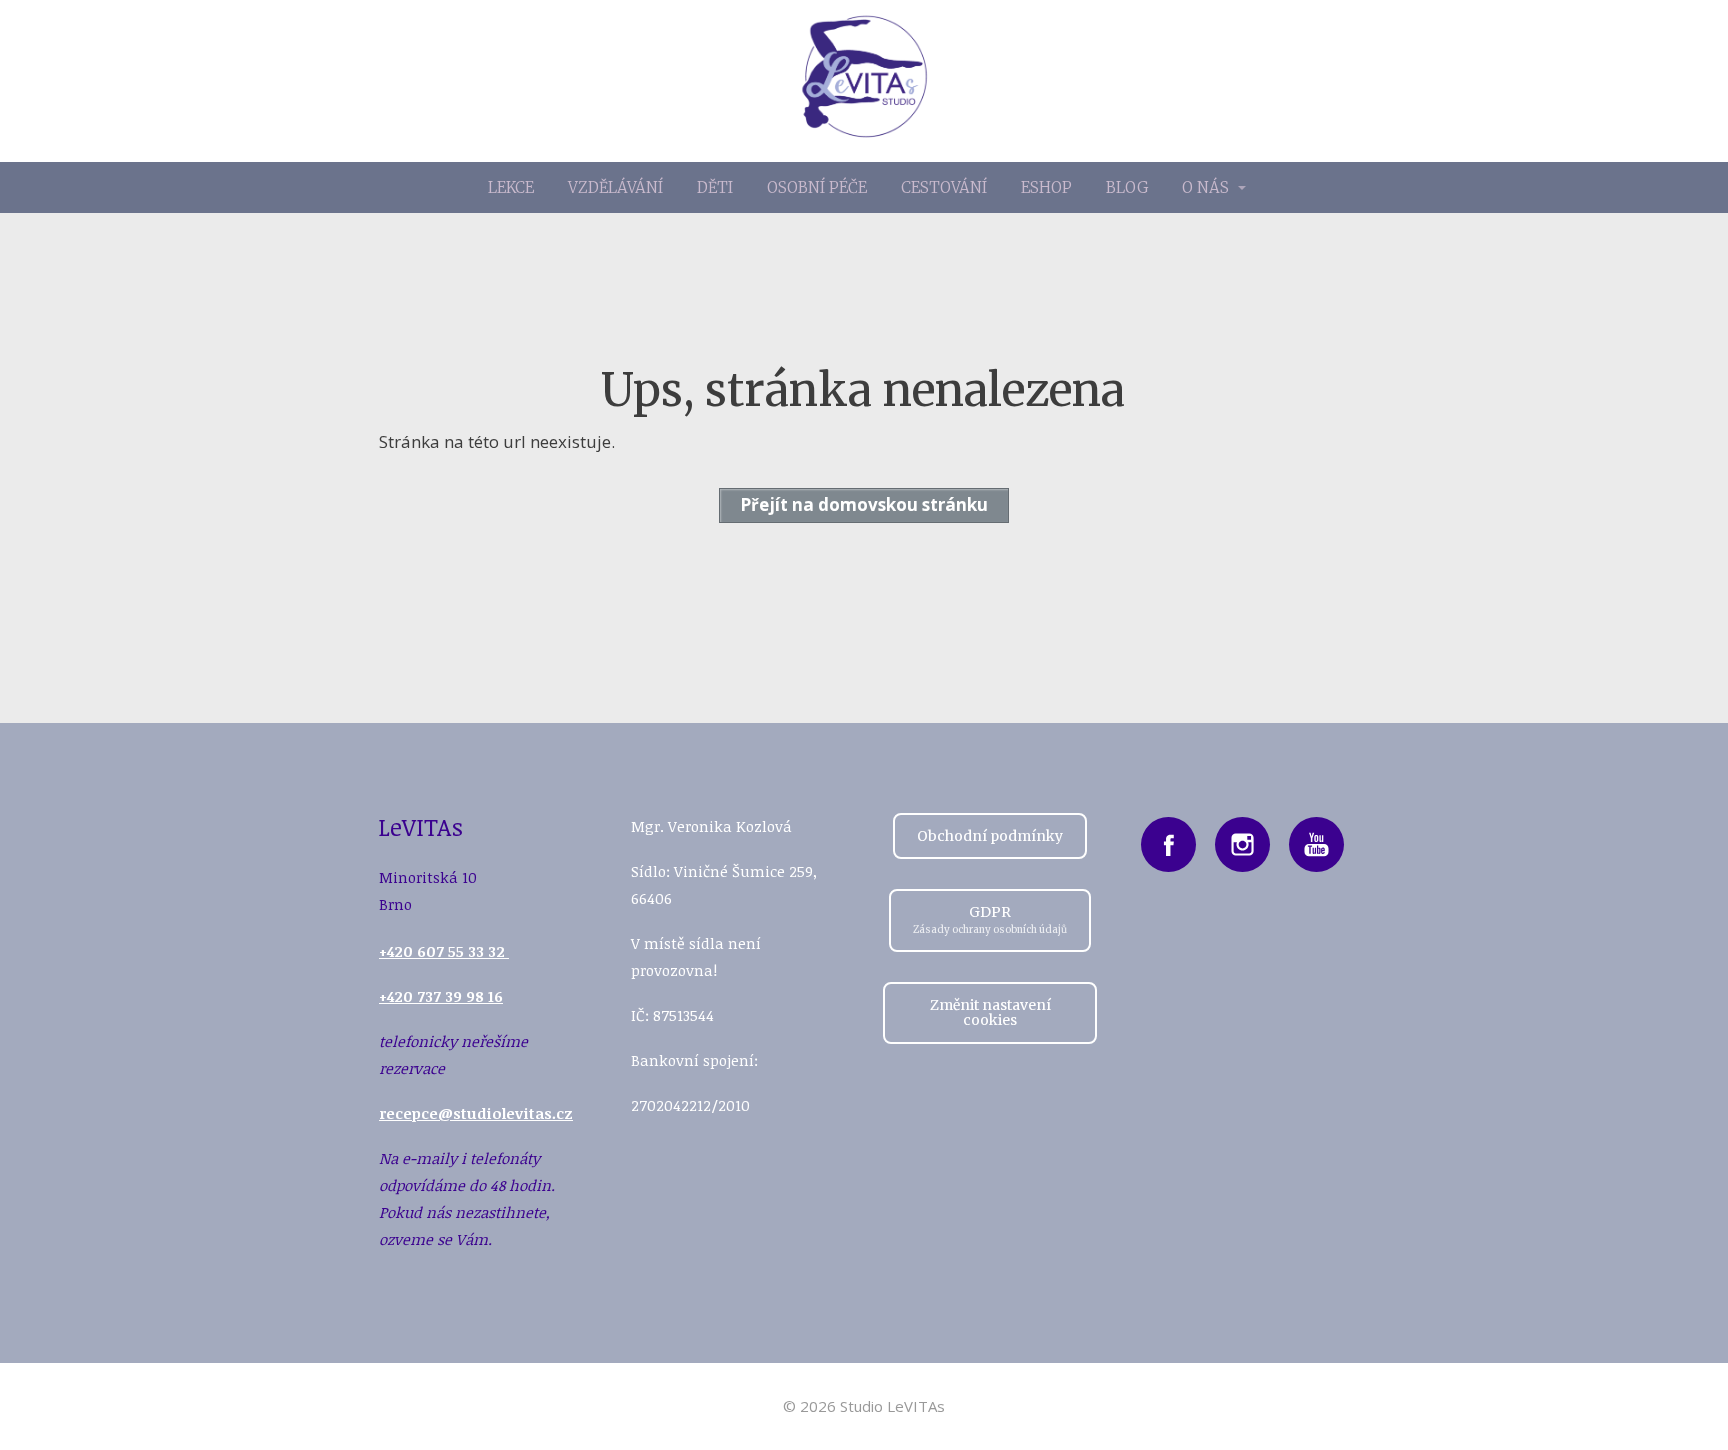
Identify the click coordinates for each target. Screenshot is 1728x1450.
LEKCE (511, 187)
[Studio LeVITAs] (864, 81)
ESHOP (1046, 187)
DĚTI (715, 187)
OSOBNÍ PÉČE (817, 187)
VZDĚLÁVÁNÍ (615, 187)
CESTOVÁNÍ (944, 187)
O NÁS (1205, 187)
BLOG (1127, 187)
